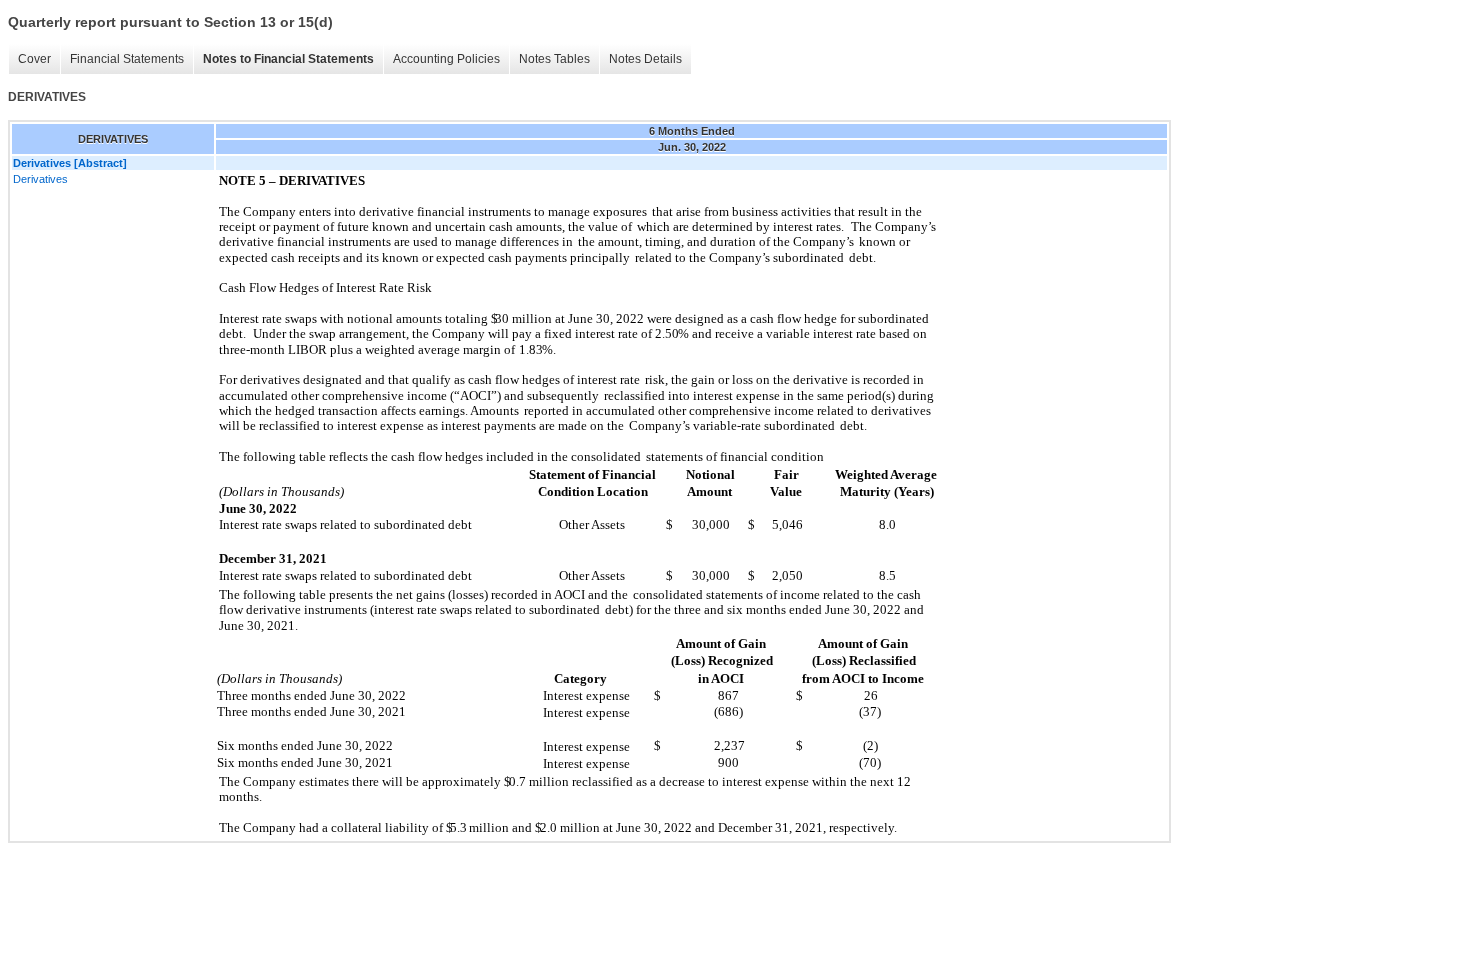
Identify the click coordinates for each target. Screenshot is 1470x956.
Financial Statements (127, 59)
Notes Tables (554, 59)
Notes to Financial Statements (288, 59)
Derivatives (40, 179)
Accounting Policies (446, 59)
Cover (34, 59)
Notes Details (645, 59)
